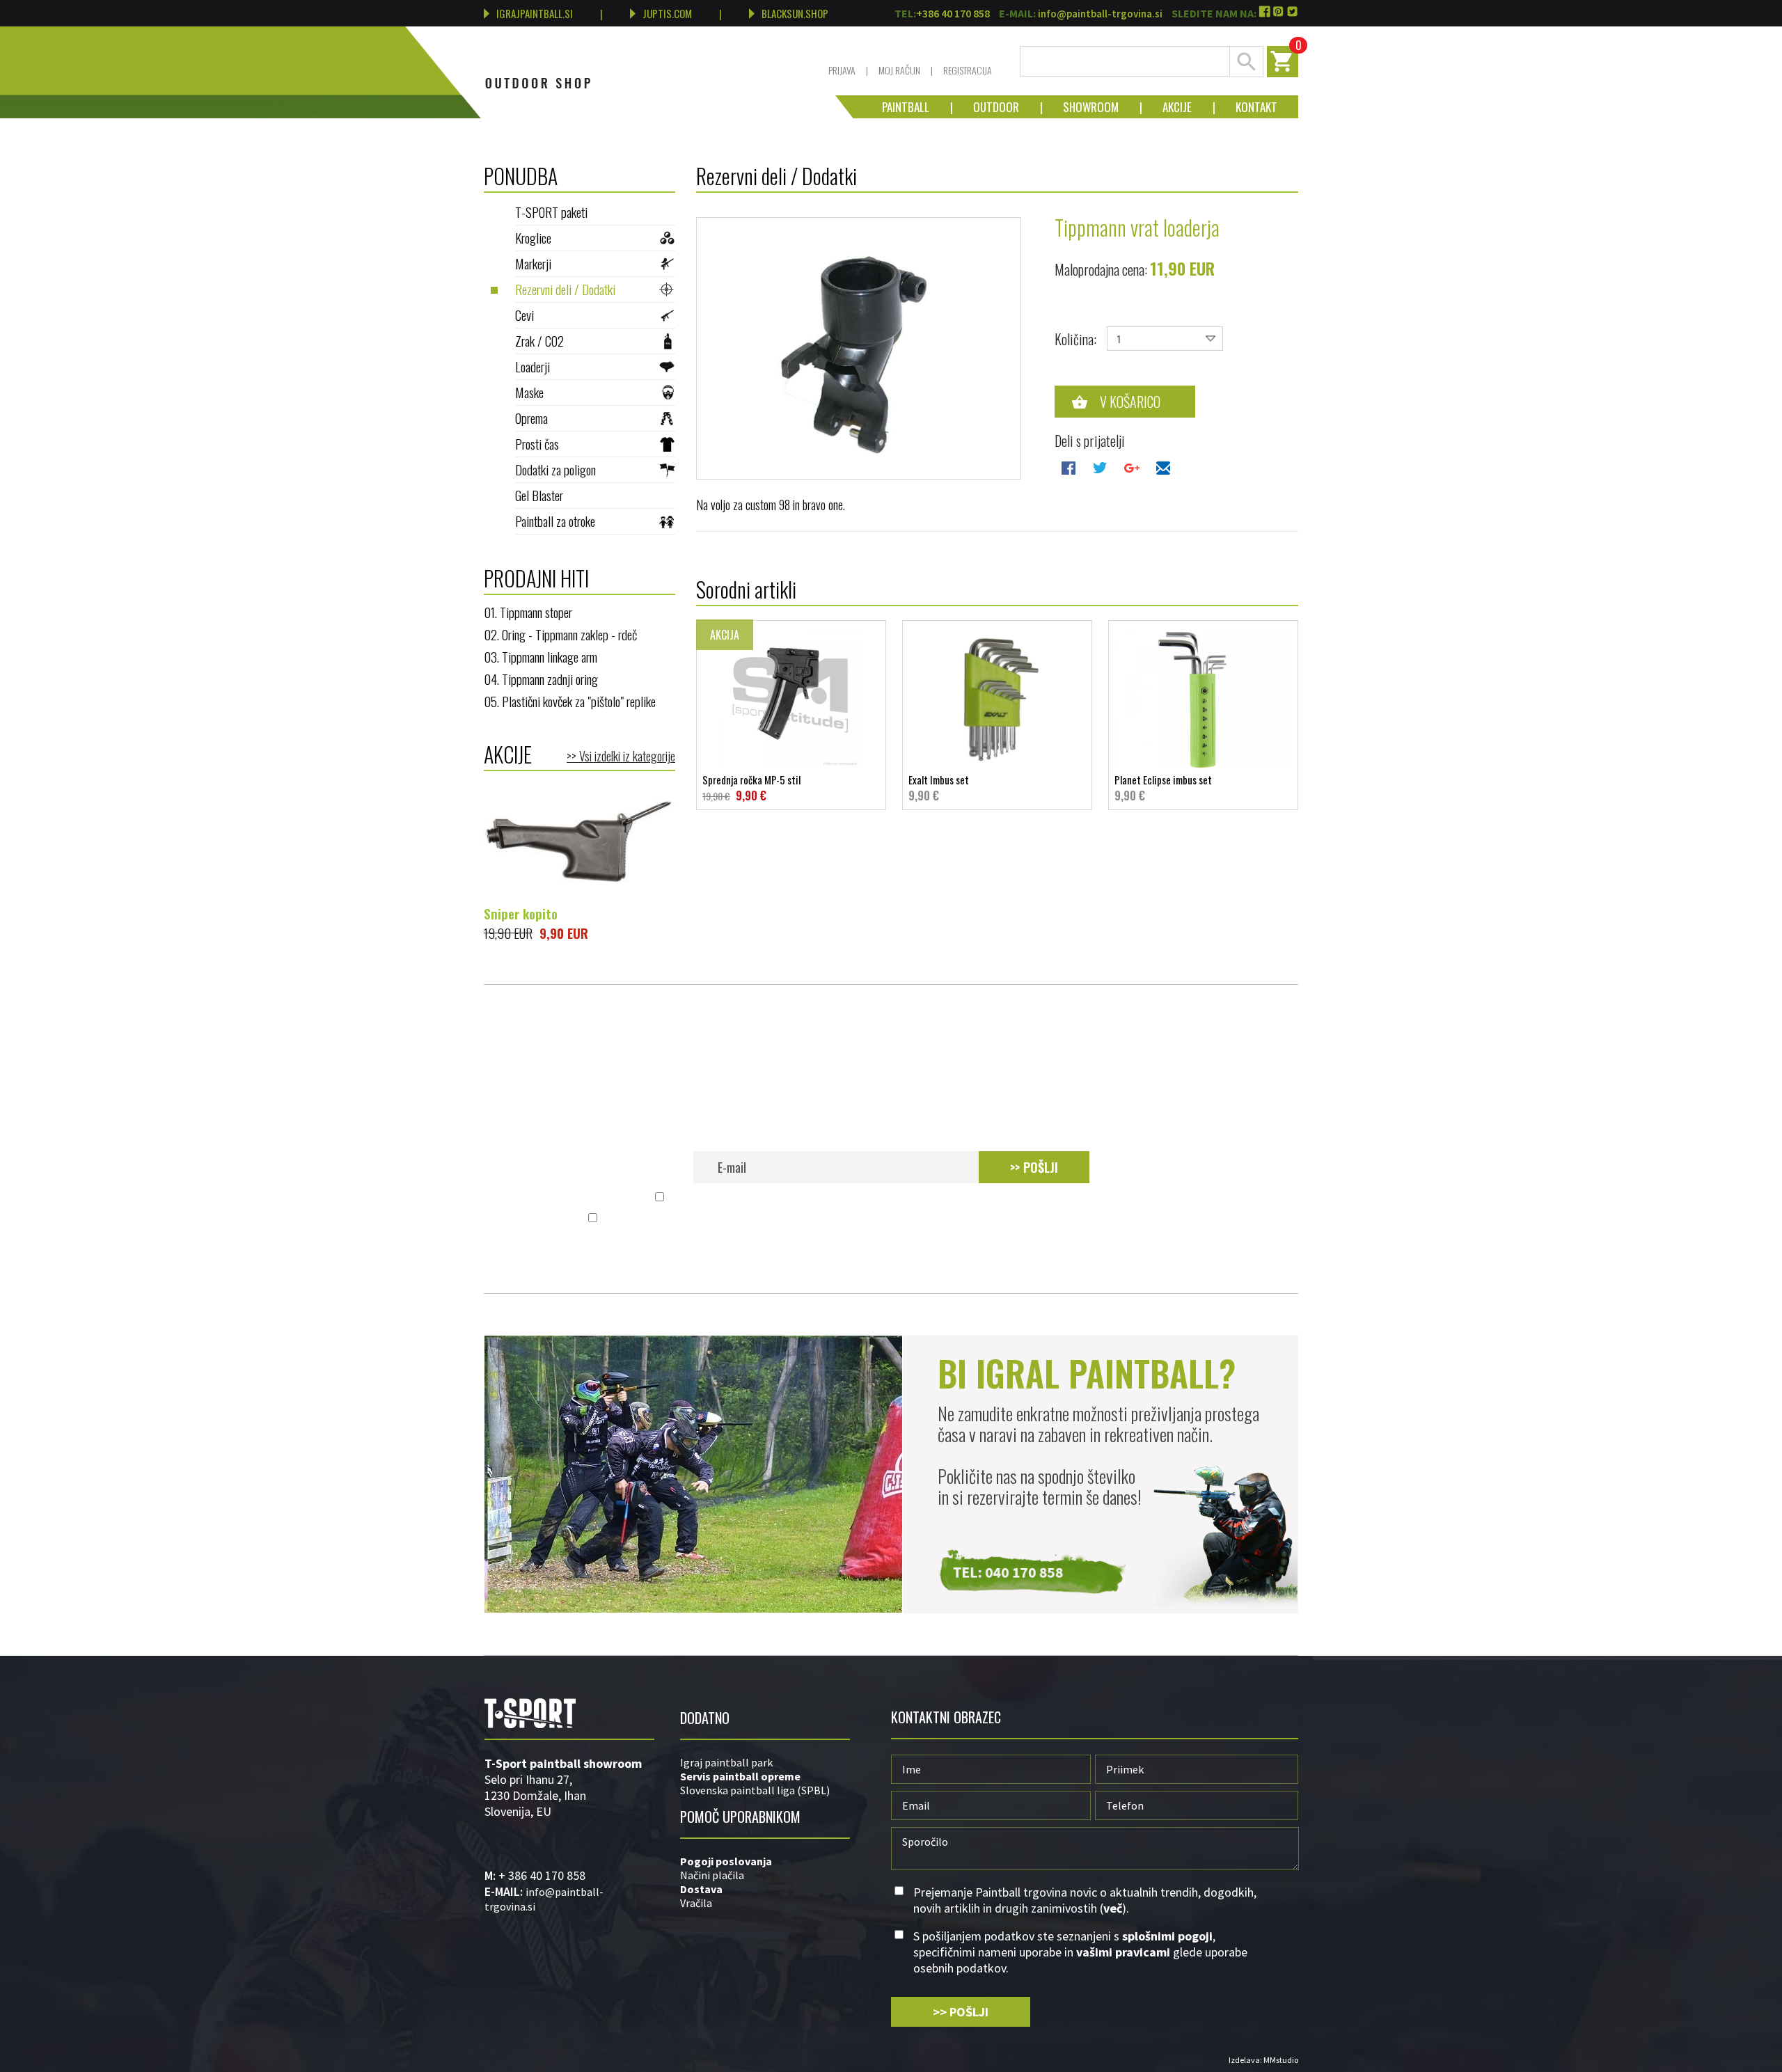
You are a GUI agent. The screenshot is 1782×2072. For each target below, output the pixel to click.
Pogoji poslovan (722, 1861)
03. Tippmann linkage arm (541, 656)
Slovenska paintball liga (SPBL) (755, 1790)
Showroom (1080, 107)
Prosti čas (537, 443)
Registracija (968, 70)
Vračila (696, 1903)
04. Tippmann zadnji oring (541, 679)
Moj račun (899, 70)
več (1117, 1197)
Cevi (525, 315)
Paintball (906, 107)
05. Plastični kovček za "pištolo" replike (570, 701)
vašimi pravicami (1016, 1218)
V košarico (1130, 402)
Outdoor (986, 107)
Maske (529, 392)
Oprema (531, 418)
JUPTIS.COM (667, 13)
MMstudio (1281, 2060)
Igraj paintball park (726, 1762)
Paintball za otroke (555, 521)
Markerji (533, 263)
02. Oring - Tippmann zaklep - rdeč (560, 634)
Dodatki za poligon (555, 469)
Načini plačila (712, 1875)
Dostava (701, 1889)
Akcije (1167, 107)
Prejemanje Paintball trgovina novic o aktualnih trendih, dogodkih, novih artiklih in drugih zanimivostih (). (899, 1197)
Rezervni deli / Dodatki (565, 289)
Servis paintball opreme (740, 1776)
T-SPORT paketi (551, 212)
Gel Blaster (539, 495)
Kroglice (533, 237)
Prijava (842, 70)
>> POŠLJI (1034, 1167)
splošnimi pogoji (808, 1218)
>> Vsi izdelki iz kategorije (621, 756)
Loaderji (533, 366)
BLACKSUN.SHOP (795, 13)
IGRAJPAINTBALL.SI (535, 13)
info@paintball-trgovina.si (1100, 14)
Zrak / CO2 (539, 340)
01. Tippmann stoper (528, 612)
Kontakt (1246, 107)
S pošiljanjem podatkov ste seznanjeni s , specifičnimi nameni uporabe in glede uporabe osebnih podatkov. (899, 1218)
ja (767, 1861)
